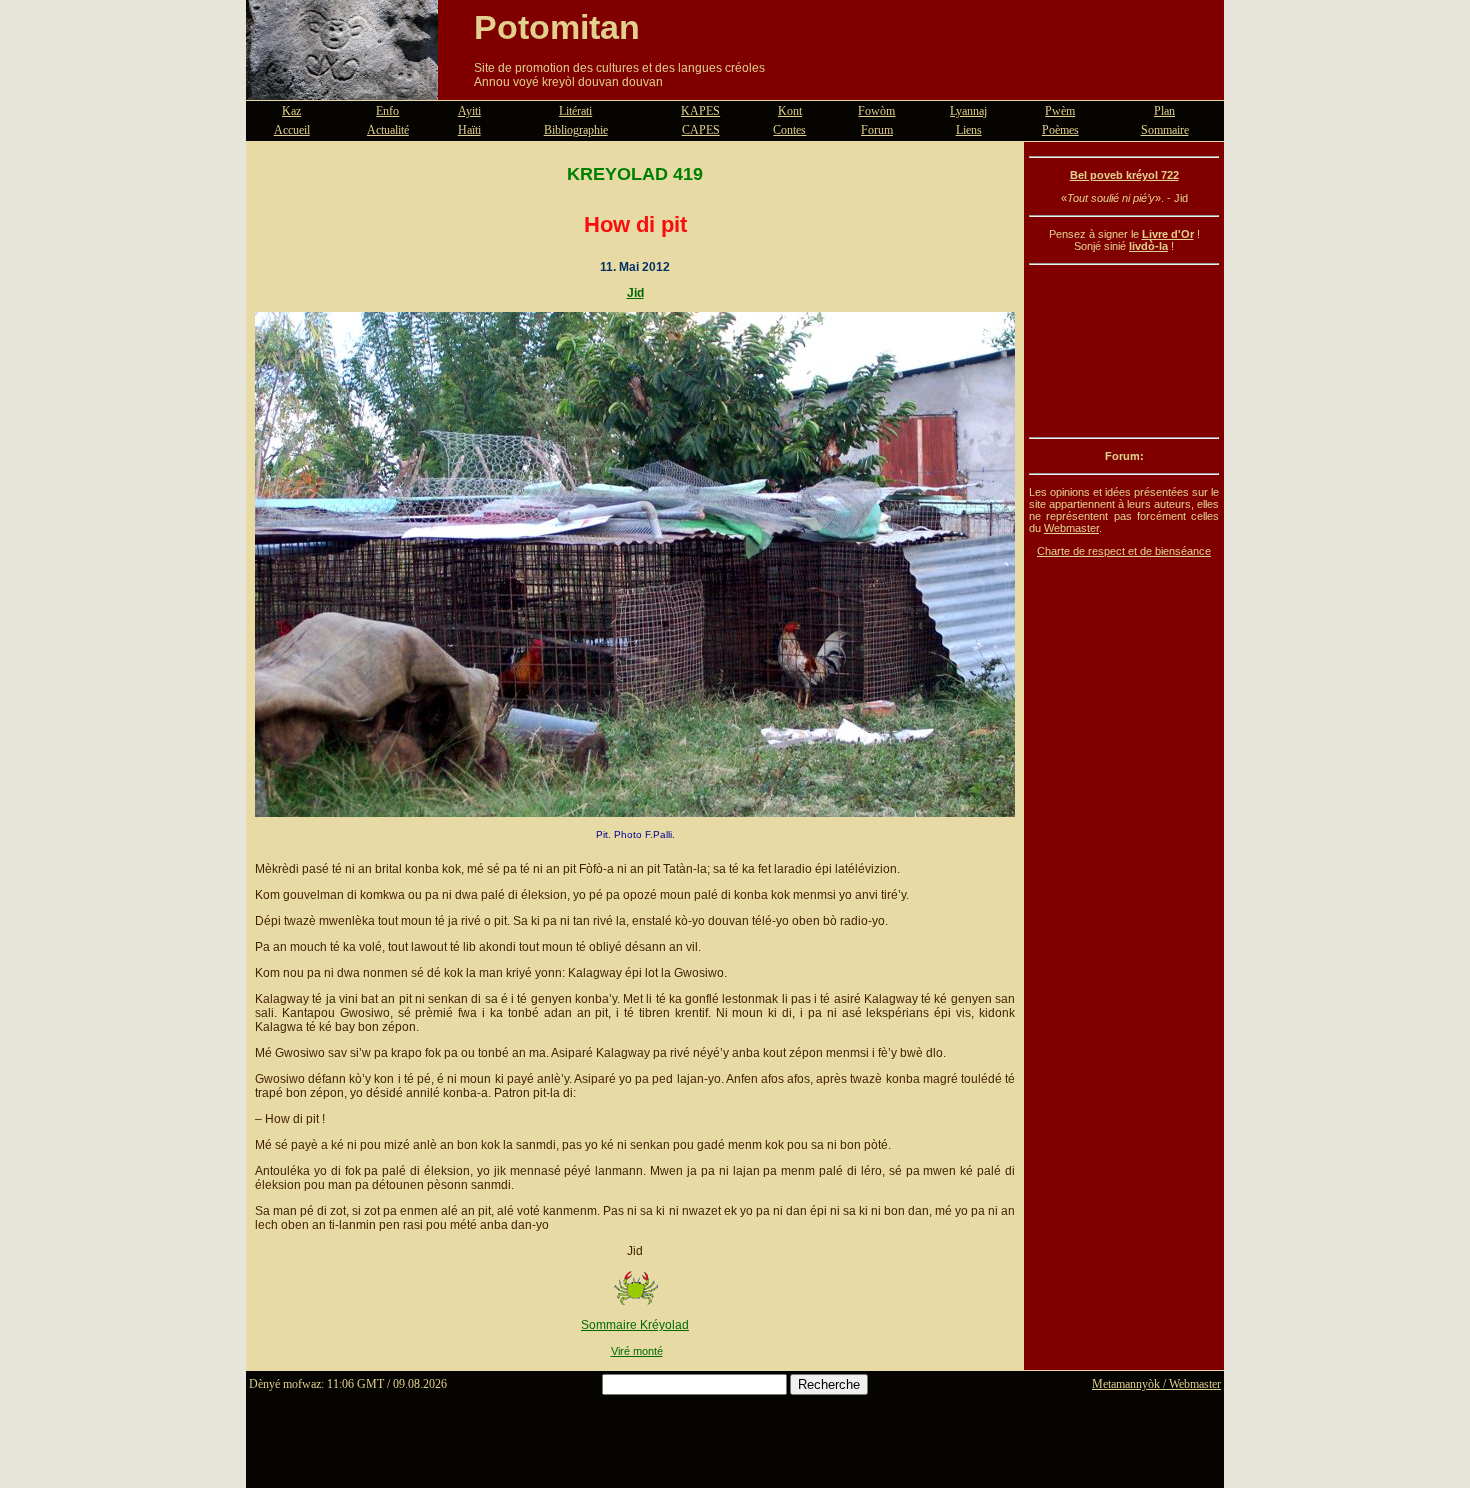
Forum (877, 130)
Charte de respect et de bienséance (1124, 551)
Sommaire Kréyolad (635, 1325)
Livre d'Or (1168, 234)
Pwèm (1060, 111)
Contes (789, 130)
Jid (635, 293)
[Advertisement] (1124, 351)
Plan (1164, 111)
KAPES (700, 111)
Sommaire (1165, 130)
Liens (969, 130)
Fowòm (876, 111)
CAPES (701, 130)
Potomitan (557, 27)
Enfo (387, 111)
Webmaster (1071, 528)
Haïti (469, 130)
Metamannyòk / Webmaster (1156, 1384)
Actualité (388, 130)
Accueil (292, 130)
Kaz (291, 111)
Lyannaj (968, 111)
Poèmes (1060, 130)
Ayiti (469, 111)
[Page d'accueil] (342, 88)
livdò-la (1148, 246)
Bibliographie (576, 130)
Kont (790, 111)
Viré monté (637, 1351)
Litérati (575, 111)
